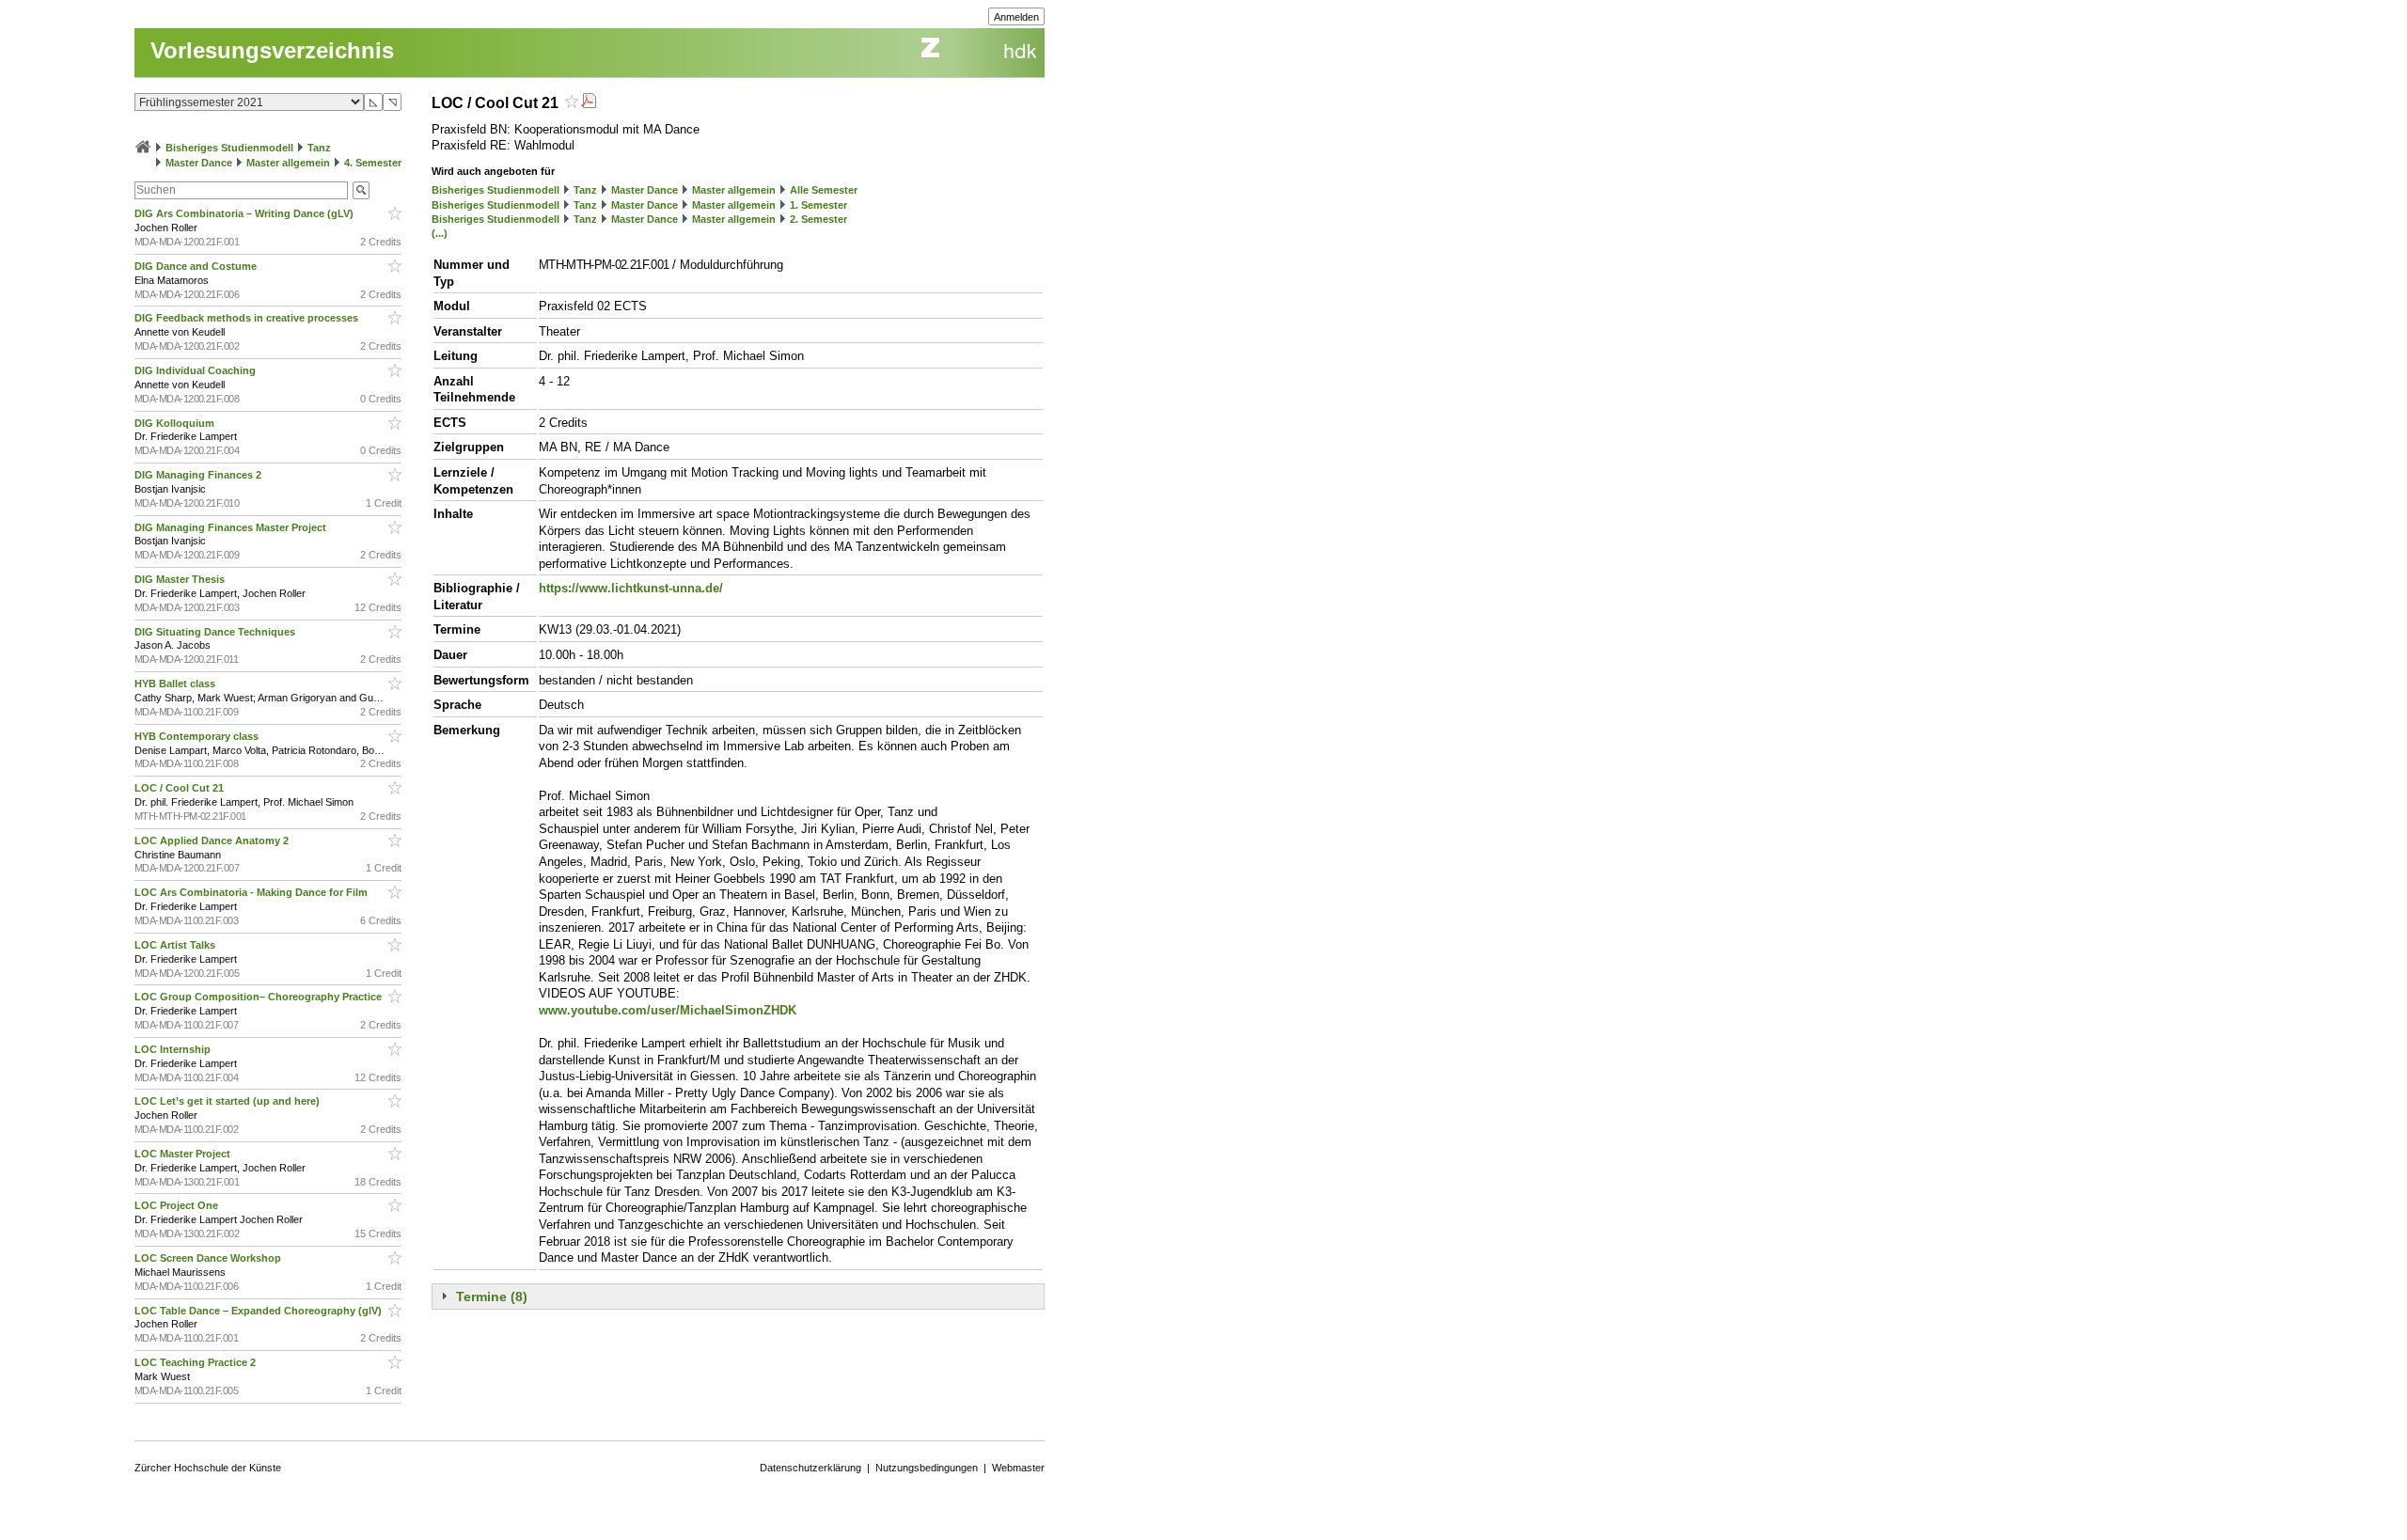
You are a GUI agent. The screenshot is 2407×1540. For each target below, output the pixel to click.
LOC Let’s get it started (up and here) (228, 1101)
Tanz (319, 148)
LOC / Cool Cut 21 (181, 788)
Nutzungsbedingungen (927, 1468)
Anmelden (1016, 17)
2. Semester (818, 219)
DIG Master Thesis (181, 579)
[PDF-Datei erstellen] (589, 103)
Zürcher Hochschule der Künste (208, 1468)
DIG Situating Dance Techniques (216, 632)
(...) (440, 233)
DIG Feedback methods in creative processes (248, 318)
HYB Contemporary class (198, 736)
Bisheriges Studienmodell (229, 148)
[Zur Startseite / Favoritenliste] (143, 148)
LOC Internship (174, 1049)
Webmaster (1018, 1468)
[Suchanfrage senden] (361, 190)
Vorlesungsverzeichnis (272, 50)
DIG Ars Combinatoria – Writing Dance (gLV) (245, 213)
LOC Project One (178, 1205)
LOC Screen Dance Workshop (209, 1258)
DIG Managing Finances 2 (199, 475)
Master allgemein (288, 163)
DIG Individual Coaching (197, 370)
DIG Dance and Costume (197, 266)
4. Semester (373, 163)
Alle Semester (824, 190)
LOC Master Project (184, 1154)
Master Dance (199, 163)
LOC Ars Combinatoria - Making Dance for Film (252, 892)
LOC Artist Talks (176, 945)
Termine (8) (492, 1296)
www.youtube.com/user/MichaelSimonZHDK (668, 1010)
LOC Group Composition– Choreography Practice (260, 997)
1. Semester (818, 205)
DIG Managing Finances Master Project (232, 527)
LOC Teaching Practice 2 (197, 1362)
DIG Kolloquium (176, 423)
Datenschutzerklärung (810, 1468)
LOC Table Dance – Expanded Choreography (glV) (260, 1311)
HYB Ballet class (176, 684)
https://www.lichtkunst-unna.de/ (631, 588)
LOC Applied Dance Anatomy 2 (213, 841)
